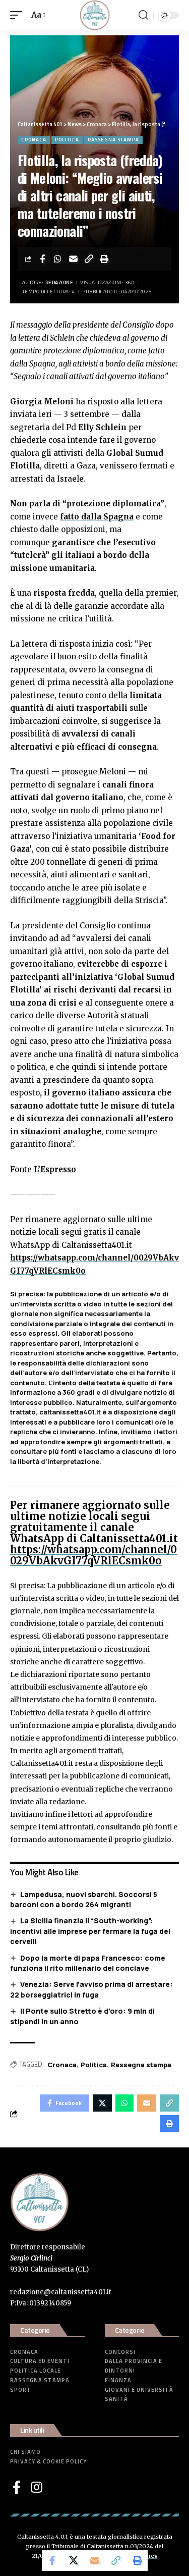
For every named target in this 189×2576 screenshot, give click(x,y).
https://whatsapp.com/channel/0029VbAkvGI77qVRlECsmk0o (93, 1555)
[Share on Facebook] (42, 259)
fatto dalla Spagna (97, 517)
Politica (67, 140)
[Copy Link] (89, 259)
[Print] (105, 259)
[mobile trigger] (19, 15)
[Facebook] (17, 2487)
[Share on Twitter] (74, 2560)
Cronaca (34, 140)
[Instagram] (37, 2487)
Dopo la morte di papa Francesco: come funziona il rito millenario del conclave (88, 1963)
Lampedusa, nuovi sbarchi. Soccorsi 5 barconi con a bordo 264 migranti (84, 1900)
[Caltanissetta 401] (95, 15)
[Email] (74, 259)
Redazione (59, 282)
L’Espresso (55, 1169)
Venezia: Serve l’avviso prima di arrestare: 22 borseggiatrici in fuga (91, 1989)
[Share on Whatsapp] (58, 259)
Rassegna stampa (113, 140)
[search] (143, 15)
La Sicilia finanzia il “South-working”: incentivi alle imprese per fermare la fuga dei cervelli (90, 1931)
